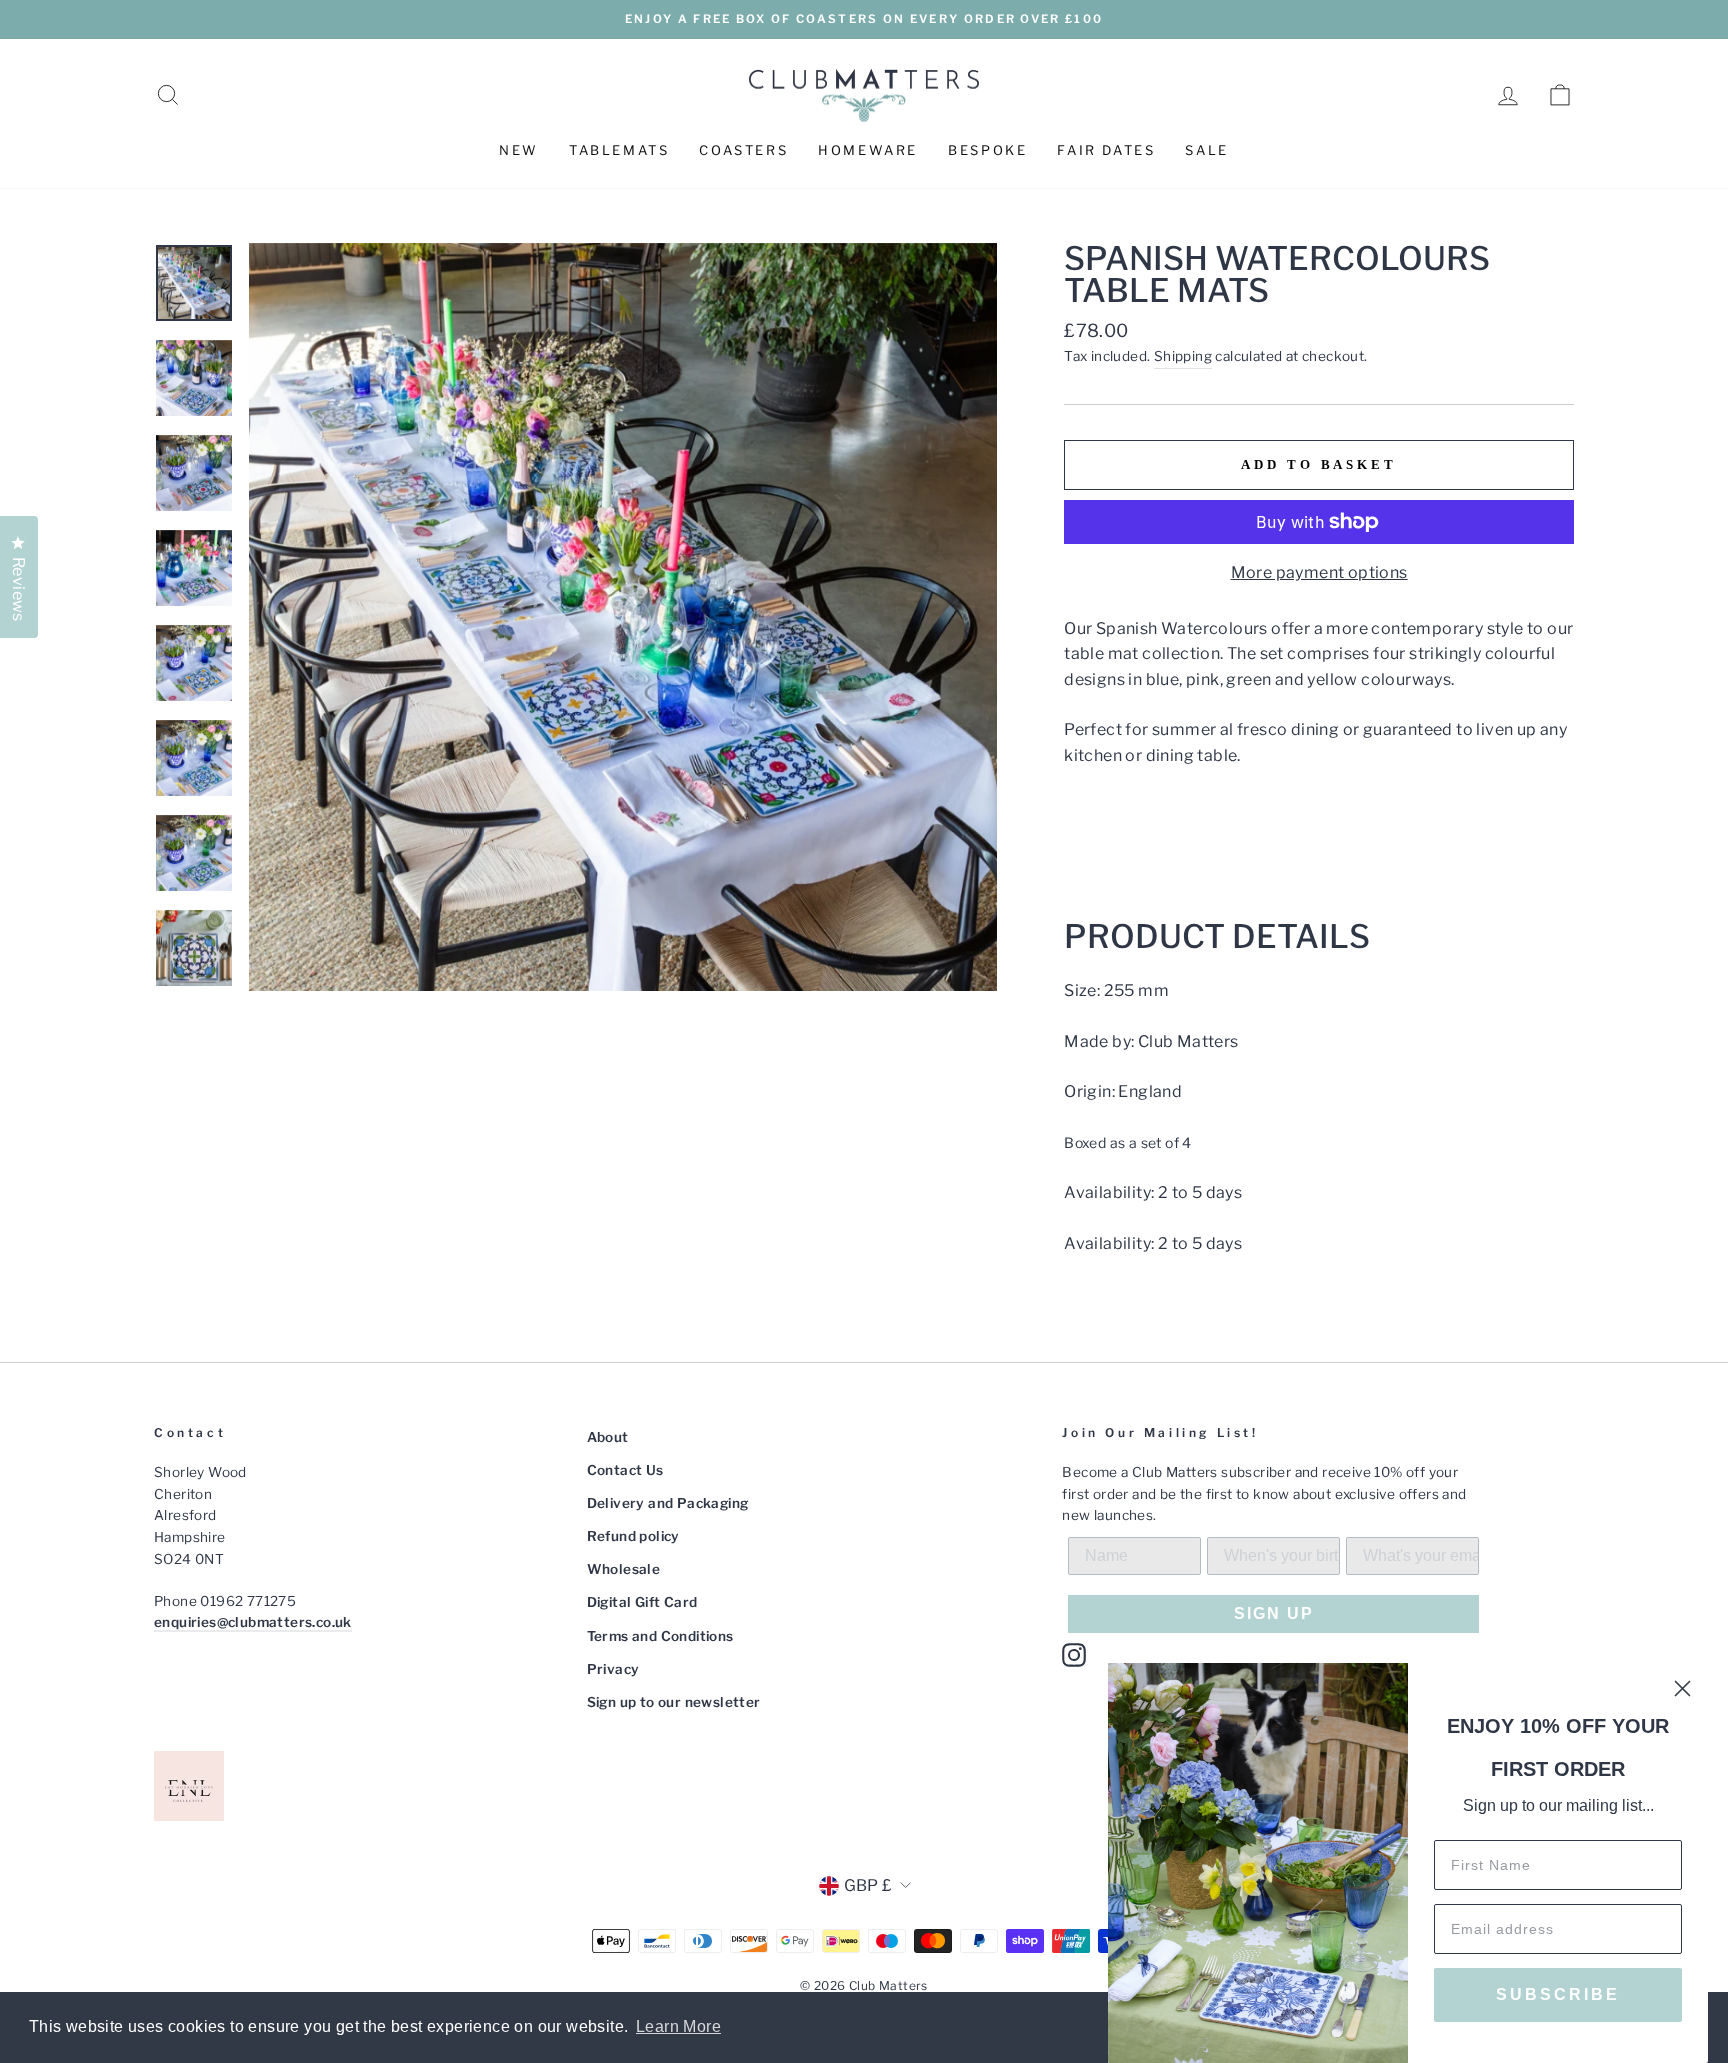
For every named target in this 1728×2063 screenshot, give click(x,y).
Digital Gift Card (642, 1602)
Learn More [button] (678, 2026)
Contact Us (625, 1470)
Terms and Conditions (660, 1636)
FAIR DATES (1106, 150)
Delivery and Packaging (668, 1503)
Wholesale (624, 1569)
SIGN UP (1274, 1613)
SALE (1206, 150)
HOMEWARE (868, 150)
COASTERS (743, 150)
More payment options (1319, 572)
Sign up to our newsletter (674, 1702)
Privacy (613, 1669)
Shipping (1183, 356)
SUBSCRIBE (1558, 1994)
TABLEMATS (619, 150)
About (608, 1437)
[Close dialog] (1682, 1688)
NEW (519, 150)
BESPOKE (987, 150)
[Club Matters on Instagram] (1074, 1655)
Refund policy (633, 1536)
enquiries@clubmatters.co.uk (253, 1622)
